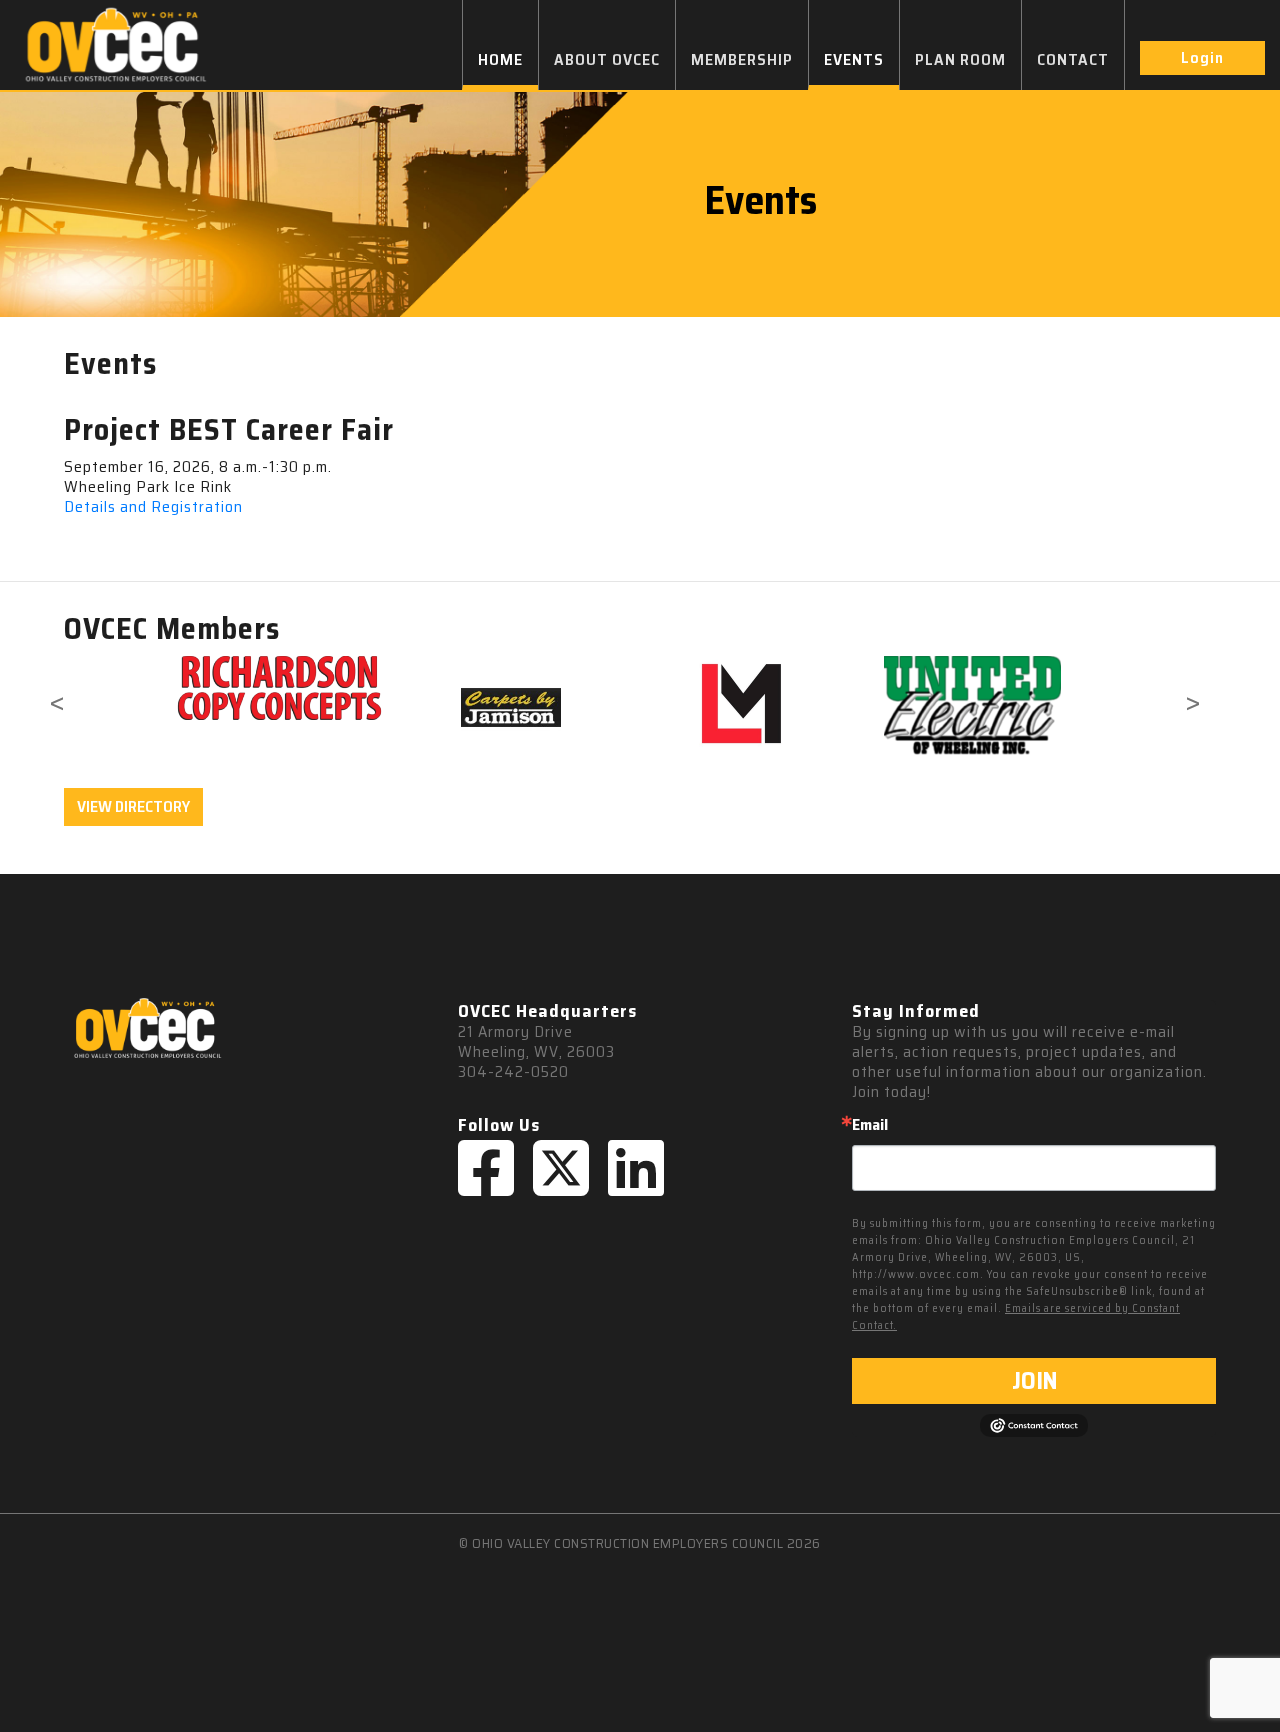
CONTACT (1073, 59)
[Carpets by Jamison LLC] (510, 706)
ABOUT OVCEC (607, 59)
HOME (500, 59)
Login (1202, 57)
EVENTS (854, 59)
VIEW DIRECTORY (133, 806)
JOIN (1034, 1381)
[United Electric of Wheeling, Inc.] (972, 706)
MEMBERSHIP (742, 59)
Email (870, 1125)
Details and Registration (153, 506)
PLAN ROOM (960, 59)
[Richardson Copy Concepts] (279, 688)
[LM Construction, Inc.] (741, 706)
